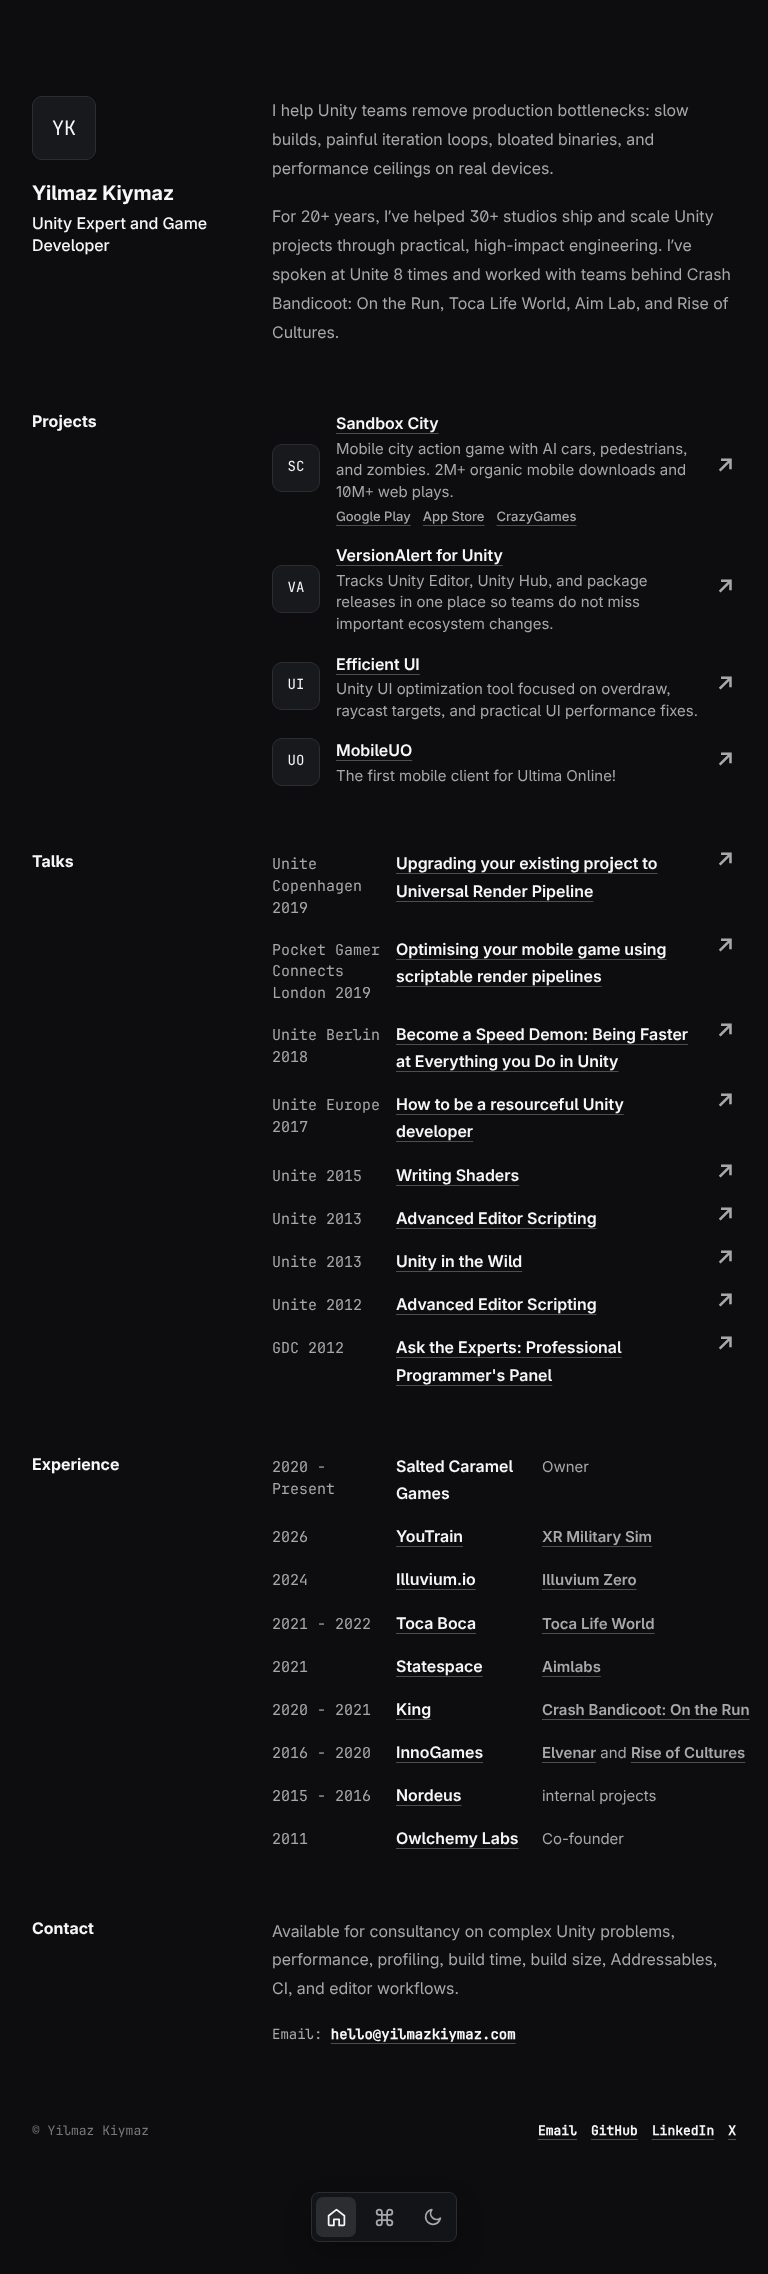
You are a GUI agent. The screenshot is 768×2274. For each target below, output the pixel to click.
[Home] (336, 2217)
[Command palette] (384, 2217)
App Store (454, 517)
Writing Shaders (457, 1175)
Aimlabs (571, 1666)
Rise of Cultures (688, 1752)
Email (557, 2130)
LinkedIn (683, 2130)
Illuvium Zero (589, 1579)
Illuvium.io (436, 1579)
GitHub (614, 2130)
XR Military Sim (597, 1536)
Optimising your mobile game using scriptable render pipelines (531, 962)
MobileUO (374, 750)
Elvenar (569, 1752)
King (413, 1709)
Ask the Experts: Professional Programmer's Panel (509, 1360)
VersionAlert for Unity (419, 555)
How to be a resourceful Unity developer (510, 1117)
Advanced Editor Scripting (496, 1218)
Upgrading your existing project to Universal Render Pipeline (526, 876)
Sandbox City (387, 423)
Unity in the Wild (459, 1261)
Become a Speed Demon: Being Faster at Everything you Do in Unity (542, 1047)
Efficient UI (378, 664)
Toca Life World (598, 1623)
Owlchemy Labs (457, 1838)
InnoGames (439, 1752)
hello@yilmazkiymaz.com (423, 2035)
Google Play (373, 517)
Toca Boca (436, 1623)
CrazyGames (537, 517)
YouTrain (429, 1536)
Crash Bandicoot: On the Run (646, 1709)
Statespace (439, 1666)
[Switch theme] (432, 2217)
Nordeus (428, 1795)
